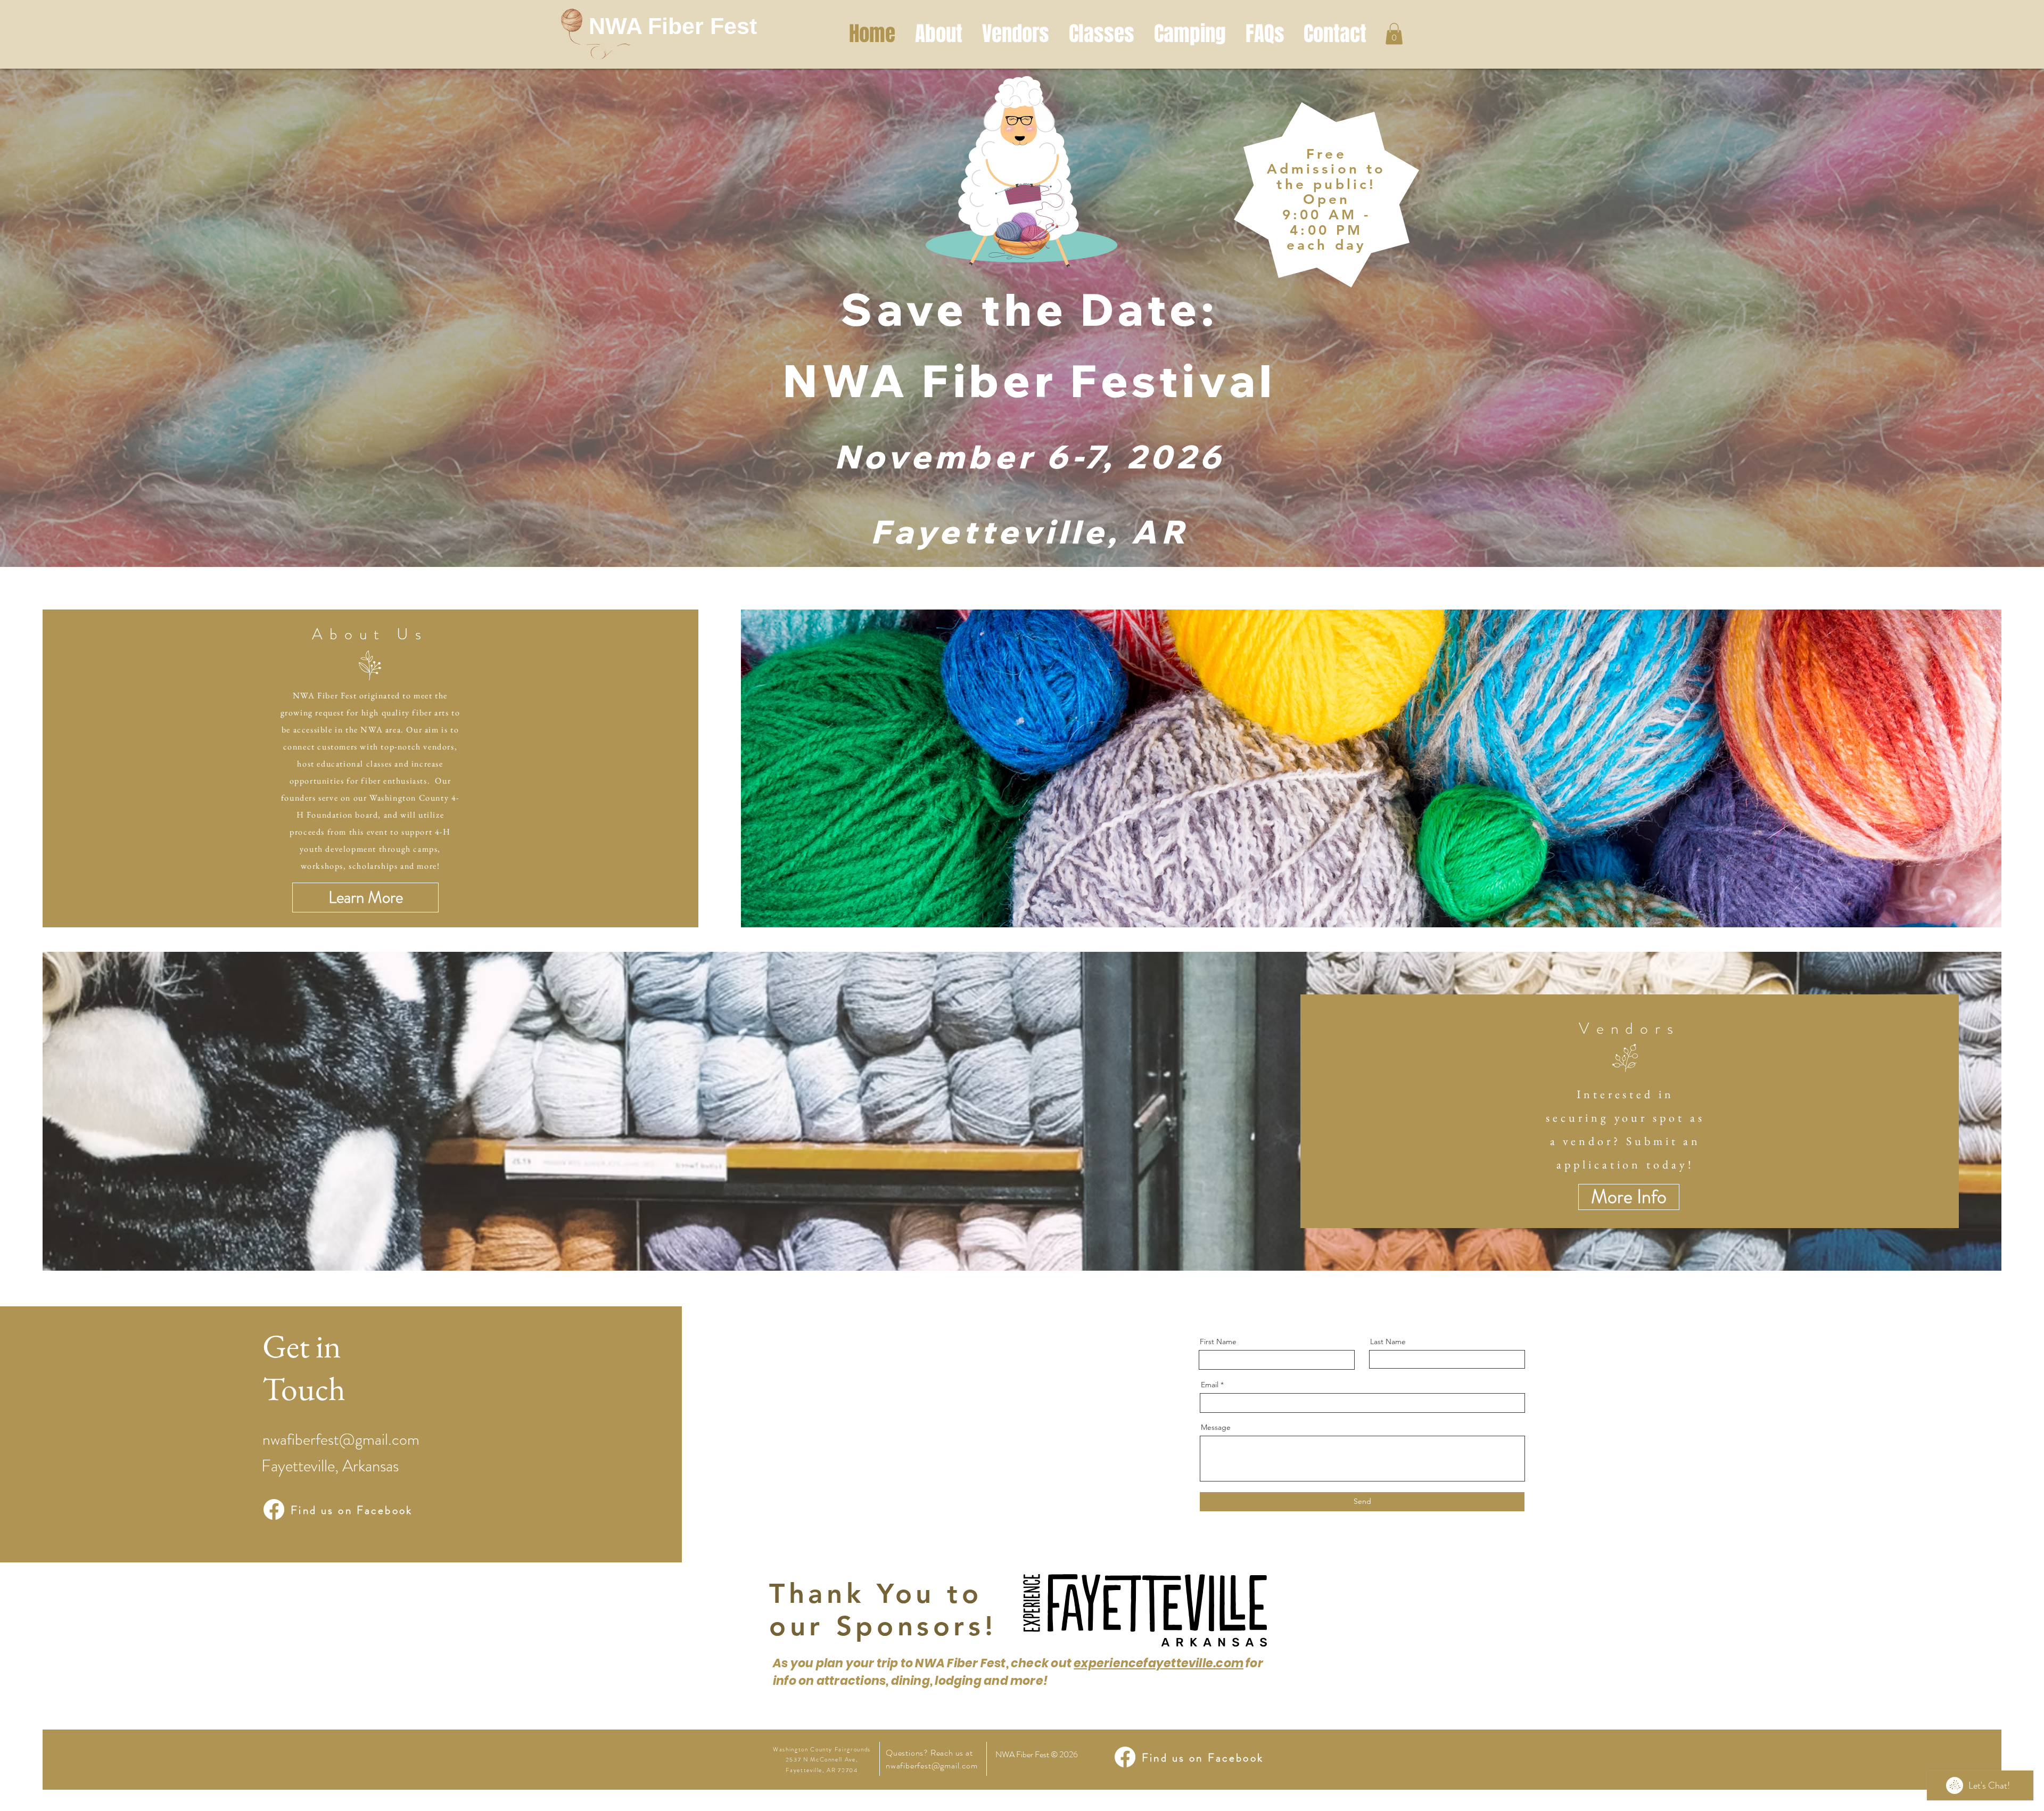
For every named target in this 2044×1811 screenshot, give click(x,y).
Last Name (1388, 1341)
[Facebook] (274, 1509)
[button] (1394, 34)
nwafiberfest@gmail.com (341, 1439)
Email (1210, 1385)
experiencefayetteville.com (1159, 1663)
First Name (1218, 1341)
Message (1216, 1427)
